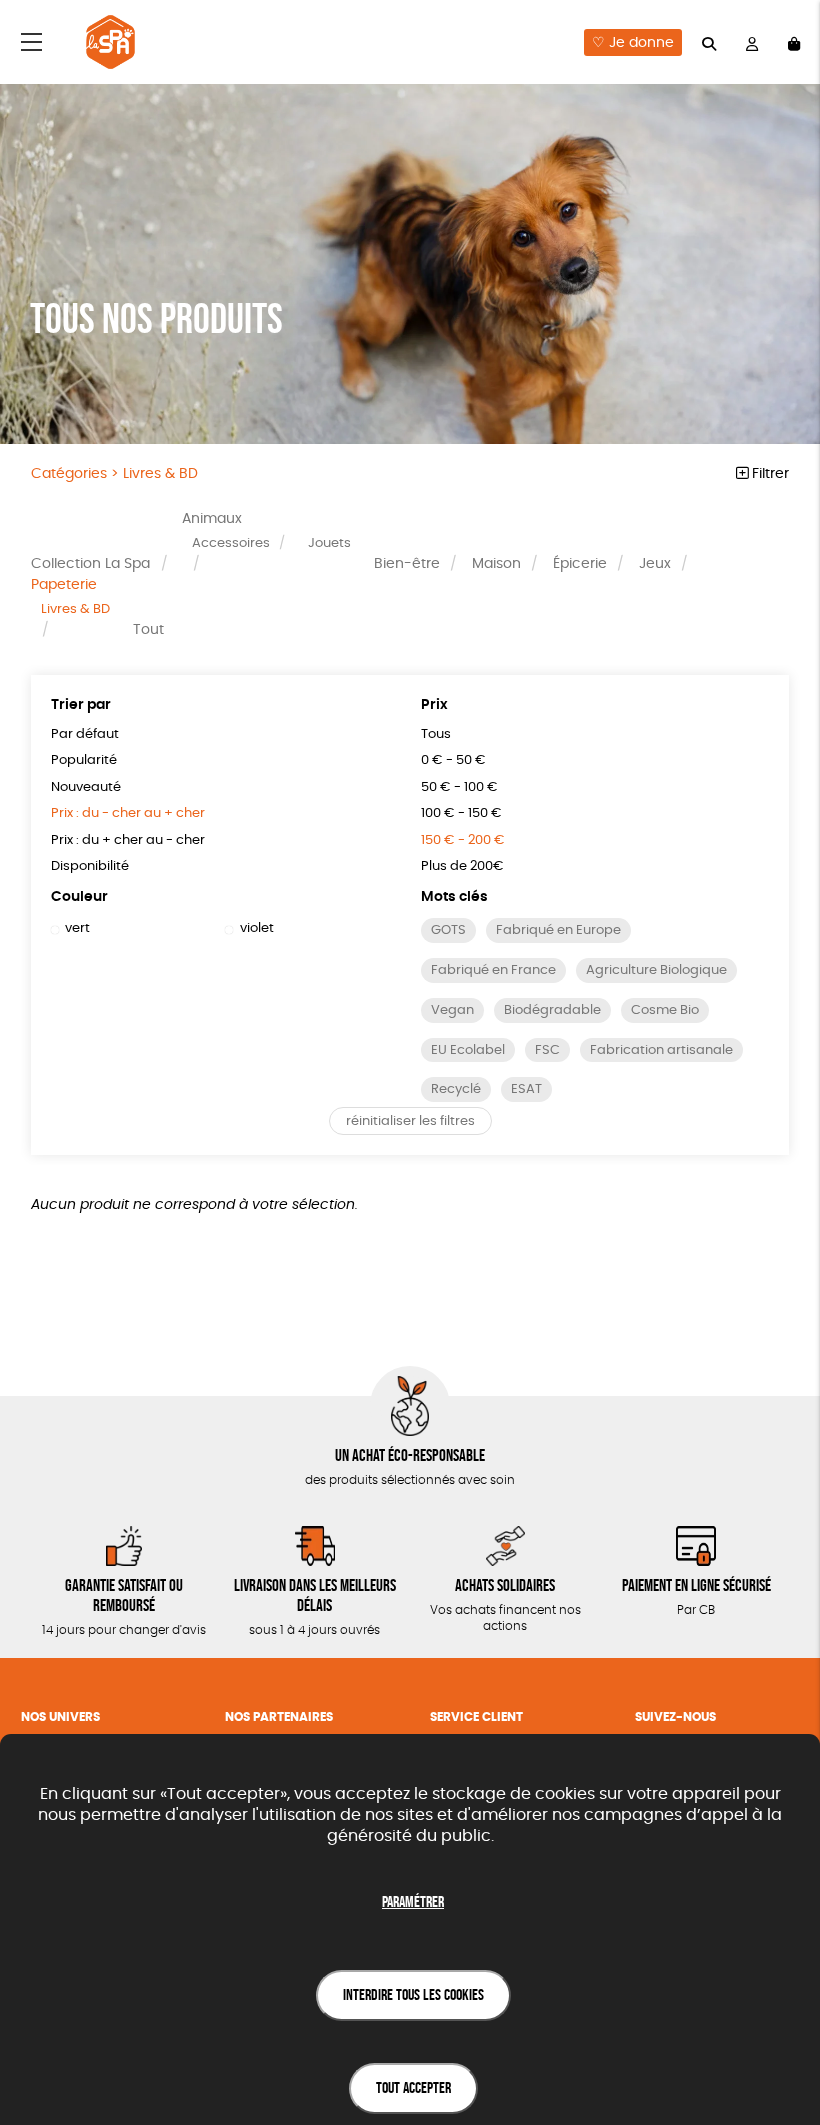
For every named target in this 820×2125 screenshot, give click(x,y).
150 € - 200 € (463, 840)
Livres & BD (75, 609)
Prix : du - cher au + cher (128, 813)
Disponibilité (90, 866)
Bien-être (407, 564)
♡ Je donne (633, 43)
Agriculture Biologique (656, 970)
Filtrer (768, 474)
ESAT (526, 1089)
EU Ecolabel (468, 1050)
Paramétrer (413, 1901)
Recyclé (456, 1089)
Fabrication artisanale (661, 1050)
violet (256, 928)
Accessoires (231, 543)
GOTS (448, 930)
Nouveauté (86, 787)
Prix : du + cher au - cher (128, 840)
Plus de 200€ (462, 866)
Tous (436, 734)
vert (77, 928)
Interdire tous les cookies (413, 1994)
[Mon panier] (794, 42)
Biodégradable (552, 1010)
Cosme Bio (665, 1010)
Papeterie (64, 585)
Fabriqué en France (493, 970)
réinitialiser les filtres (410, 1121)
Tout (148, 630)
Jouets (329, 543)
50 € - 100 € (459, 787)
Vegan (452, 1010)
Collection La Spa (90, 564)
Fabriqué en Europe (558, 930)
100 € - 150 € (461, 813)
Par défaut (85, 734)
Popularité (84, 760)
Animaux (212, 519)
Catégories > (114, 474)
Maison (496, 564)
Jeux (655, 564)
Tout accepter (413, 2087)
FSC (547, 1050)
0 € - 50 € (453, 760)
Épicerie (580, 564)
